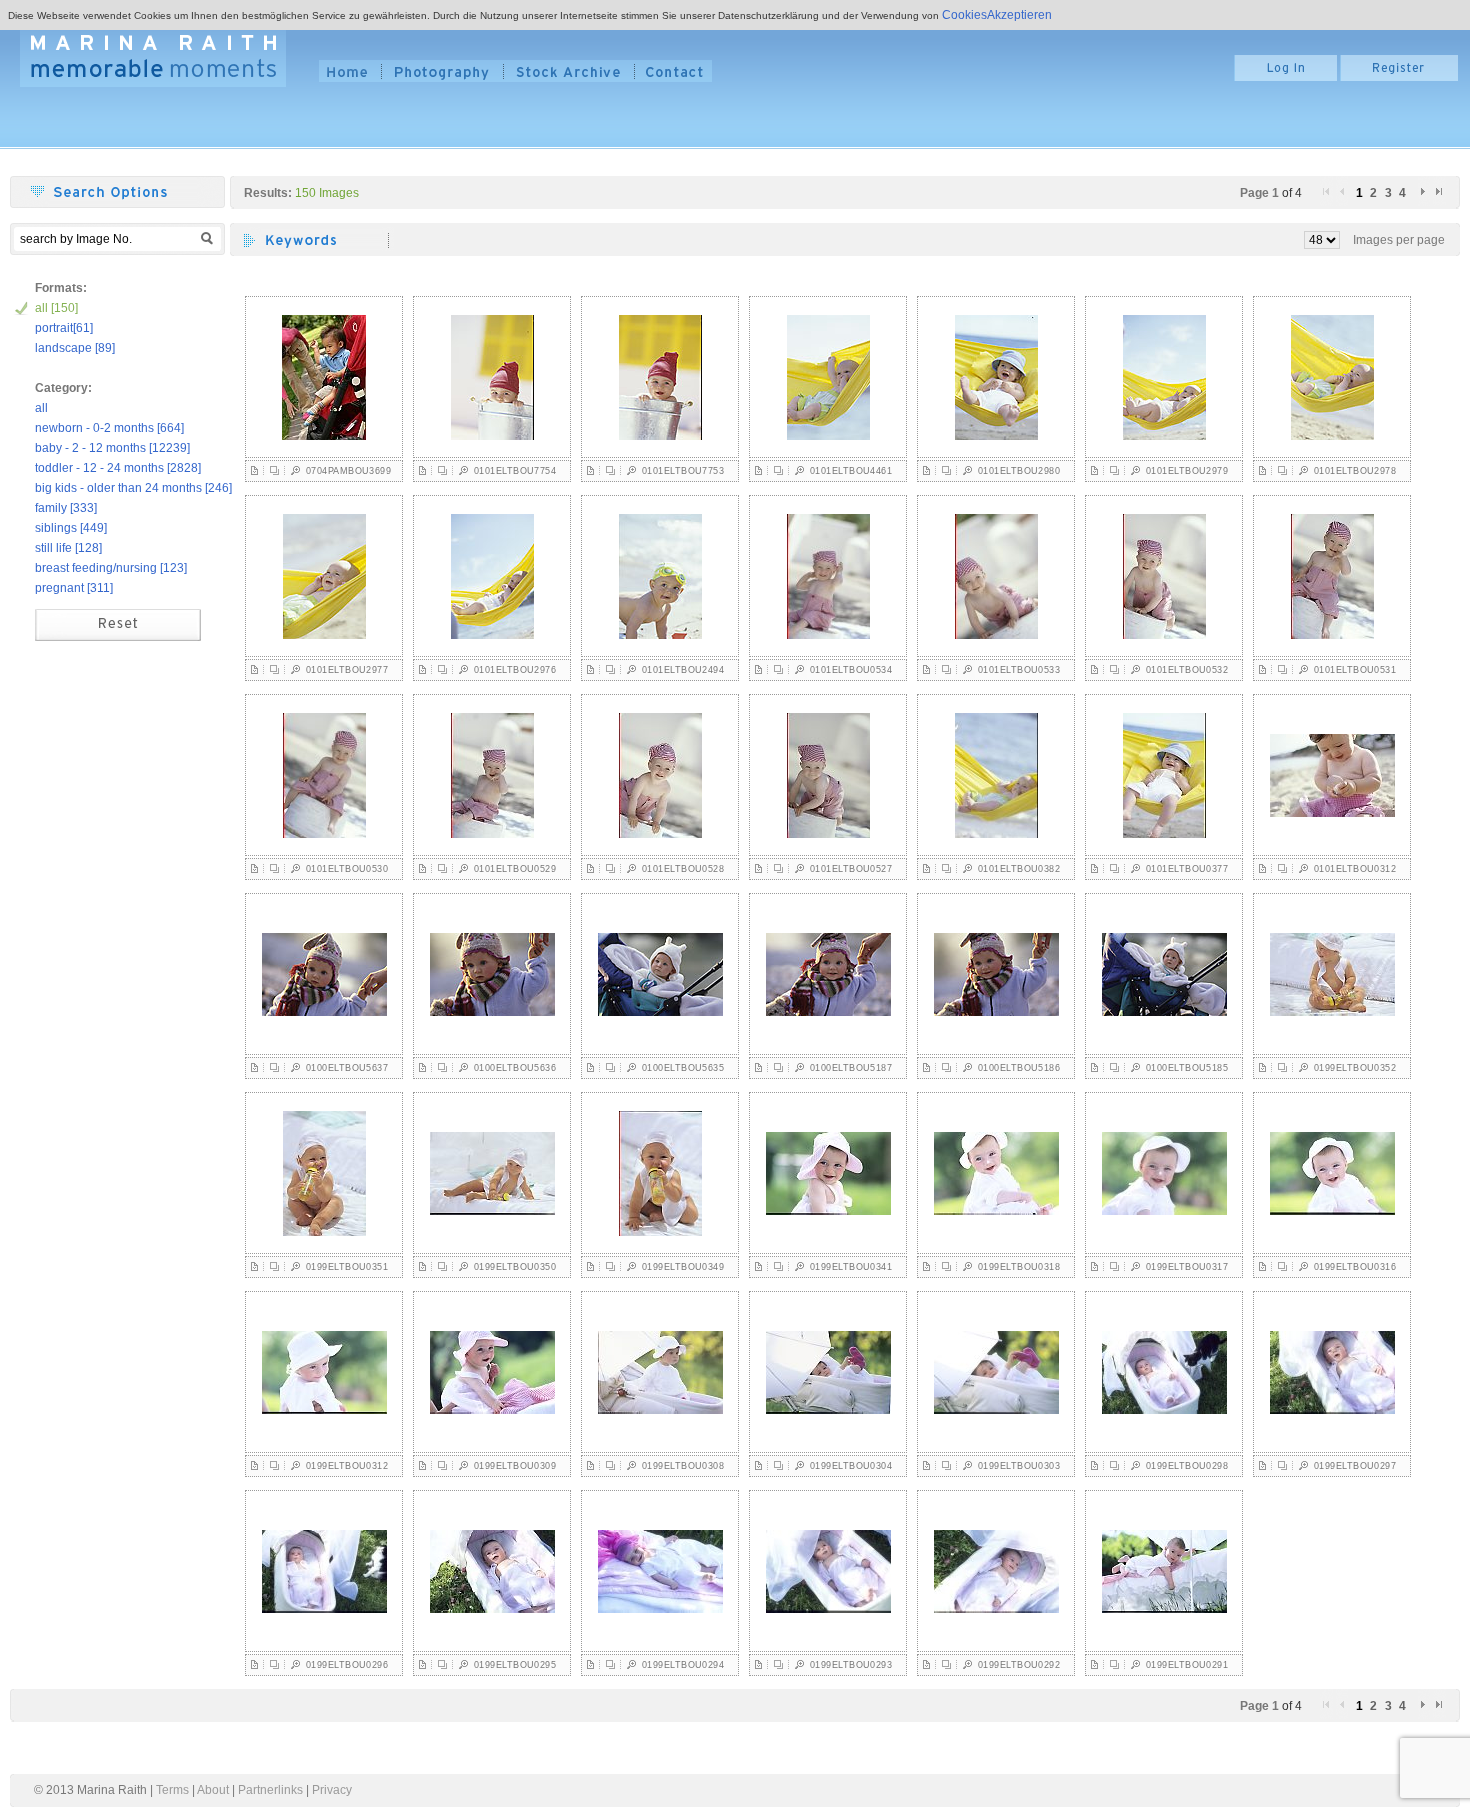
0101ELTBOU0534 (851, 670)
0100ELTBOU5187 (851, 1068)
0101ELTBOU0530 (347, 869)
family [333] (66, 508)
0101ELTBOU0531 (1355, 670)
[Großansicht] (295, 476)
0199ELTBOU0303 (1019, 1466)
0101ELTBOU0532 (1187, 670)
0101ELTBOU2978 (1355, 471)
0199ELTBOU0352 (1355, 1068)
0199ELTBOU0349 (683, 1267)
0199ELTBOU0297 (1355, 1466)
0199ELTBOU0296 (347, 1665)
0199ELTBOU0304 (851, 1466)
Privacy (332, 1790)
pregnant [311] (74, 588)
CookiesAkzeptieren (997, 15)
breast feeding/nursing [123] (111, 568)
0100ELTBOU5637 (347, 1068)
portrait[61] (64, 328)
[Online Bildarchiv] (568, 71)
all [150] (56, 308)
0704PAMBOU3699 (348, 471)
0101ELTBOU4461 (851, 471)
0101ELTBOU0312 (1355, 869)
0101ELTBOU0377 (1187, 869)
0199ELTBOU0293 (851, 1665)
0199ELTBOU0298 (1187, 1466)
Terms (172, 1790)
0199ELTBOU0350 (515, 1267)
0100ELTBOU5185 (1187, 1068)
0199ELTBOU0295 (515, 1665)
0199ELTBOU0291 (1187, 1665)
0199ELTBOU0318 (1019, 1267)
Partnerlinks (270, 1790)
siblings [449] (71, 528)
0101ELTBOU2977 (347, 670)
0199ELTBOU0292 (1019, 1665)
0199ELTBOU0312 (347, 1466)
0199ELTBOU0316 (1355, 1267)
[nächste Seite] (1424, 202)
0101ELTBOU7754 (515, 471)
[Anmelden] (1285, 77)
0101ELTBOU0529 (515, 869)
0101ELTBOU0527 (851, 869)
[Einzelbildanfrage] (255, 476)
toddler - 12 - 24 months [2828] (118, 468)
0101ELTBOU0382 (1019, 869)
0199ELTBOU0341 (851, 1267)
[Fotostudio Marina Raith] (153, 57)
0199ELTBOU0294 (683, 1665)
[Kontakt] (673, 71)
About (213, 1790)
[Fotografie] (442, 71)
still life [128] (68, 548)
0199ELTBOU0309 (515, 1466)
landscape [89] (75, 348)
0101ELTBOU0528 (683, 869)
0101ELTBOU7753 (683, 471)
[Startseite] (349, 71)
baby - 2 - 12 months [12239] (112, 448)
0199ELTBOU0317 (1187, 1267)
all (41, 408)
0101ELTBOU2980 (1019, 471)
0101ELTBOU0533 (1019, 670)
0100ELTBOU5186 (1019, 1068)
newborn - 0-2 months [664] (109, 428)
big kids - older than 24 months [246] (133, 488)
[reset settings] (118, 637)
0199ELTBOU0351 (347, 1267)
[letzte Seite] (1439, 202)
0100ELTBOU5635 (683, 1068)
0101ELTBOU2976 (515, 670)
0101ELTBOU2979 (1187, 471)
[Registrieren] (1399, 77)
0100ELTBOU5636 (515, 1068)
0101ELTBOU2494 (683, 670)
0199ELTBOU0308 (683, 1466)
